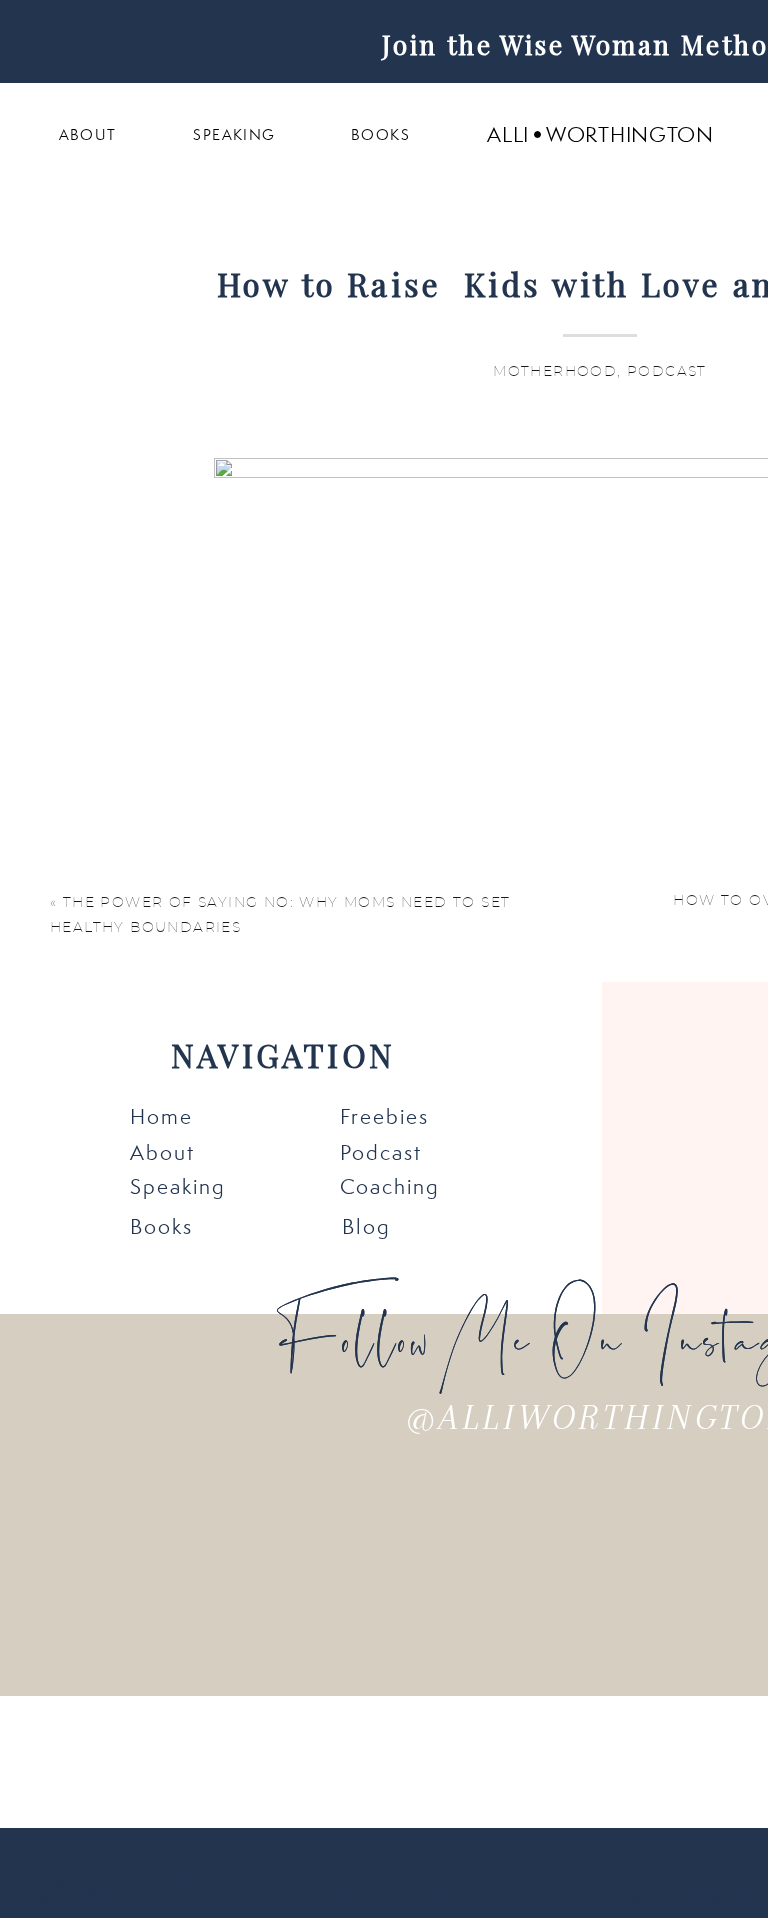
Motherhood (555, 372)
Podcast (667, 372)
